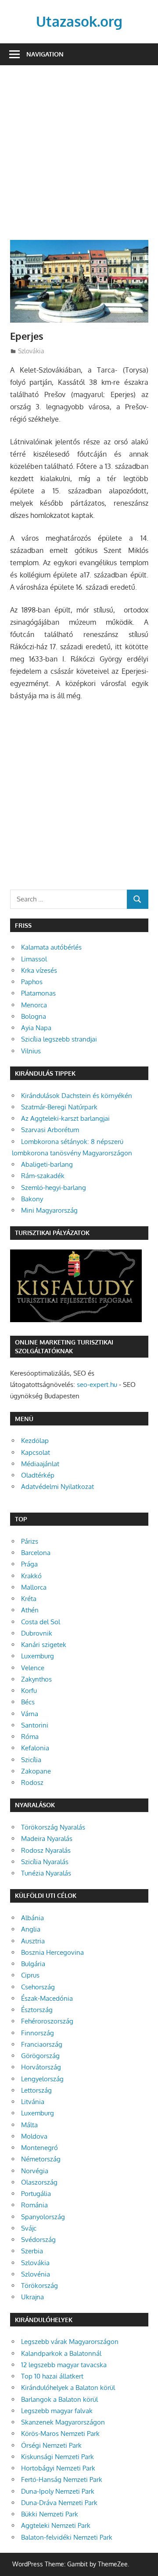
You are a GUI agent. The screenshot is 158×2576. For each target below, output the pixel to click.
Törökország (39, 2286)
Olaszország (39, 2182)
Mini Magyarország (49, 1210)
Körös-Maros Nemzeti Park (60, 2433)
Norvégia (35, 2171)
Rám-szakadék (43, 1176)
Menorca (34, 1005)
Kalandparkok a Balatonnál (61, 2353)
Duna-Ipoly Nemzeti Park (58, 2491)
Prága (29, 1564)
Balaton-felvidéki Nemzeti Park (67, 2537)
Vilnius (31, 1051)
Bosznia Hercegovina (52, 1952)
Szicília (31, 1760)
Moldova (34, 2136)
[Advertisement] (79, 158)
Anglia (31, 1929)
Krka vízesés (39, 970)
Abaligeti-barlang (47, 1164)
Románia (34, 2205)
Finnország (38, 2033)
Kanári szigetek (44, 1645)
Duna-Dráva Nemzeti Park (59, 2503)
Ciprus (30, 1975)
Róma (30, 1737)
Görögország (40, 2056)
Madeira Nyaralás (47, 1839)
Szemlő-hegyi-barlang (54, 1188)
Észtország (37, 2010)
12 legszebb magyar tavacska (64, 2365)
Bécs (28, 1702)
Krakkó (31, 1576)
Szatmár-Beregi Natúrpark (59, 1107)
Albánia (32, 1918)
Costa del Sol (41, 1622)
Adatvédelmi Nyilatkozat (57, 1487)
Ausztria (33, 1941)
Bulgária (33, 1964)
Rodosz (32, 1782)
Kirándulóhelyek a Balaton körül (68, 2388)
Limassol (34, 959)
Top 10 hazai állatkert (52, 2376)
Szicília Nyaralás (45, 1862)
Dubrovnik (37, 1633)
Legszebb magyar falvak (57, 2411)
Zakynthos (36, 1679)
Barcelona (36, 1553)
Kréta (29, 1599)
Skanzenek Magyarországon (63, 2422)
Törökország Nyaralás (53, 1827)
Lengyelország (42, 2079)
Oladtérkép (38, 1475)
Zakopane (36, 1771)
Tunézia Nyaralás (46, 1873)
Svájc (29, 2228)
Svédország (38, 2240)
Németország (41, 2159)
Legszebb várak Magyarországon (70, 2342)
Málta (29, 2125)
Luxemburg (38, 1656)
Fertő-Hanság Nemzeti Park (62, 2479)
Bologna (34, 1016)
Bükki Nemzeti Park (50, 2514)
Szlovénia (36, 2274)
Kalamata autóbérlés (51, 947)
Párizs (30, 1541)
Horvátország (41, 2067)
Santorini (35, 1725)
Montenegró (39, 2148)
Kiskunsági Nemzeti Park (57, 2457)
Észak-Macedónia (47, 1998)
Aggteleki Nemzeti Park (56, 2525)
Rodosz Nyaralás (46, 1850)
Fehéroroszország (47, 2021)
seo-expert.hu (97, 1385)
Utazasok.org (79, 21)
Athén (30, 1610)
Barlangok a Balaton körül (59, 2399)
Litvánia (33, 2102)
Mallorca (34, 1587)
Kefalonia (35, 1748)
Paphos (32, 982)
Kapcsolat (36, 1452)
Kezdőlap (35, 1441)
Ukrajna (32, 2297)
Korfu (29, 1691)
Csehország (38, 1987)
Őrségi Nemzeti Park (51, 2445)
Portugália (36, 2194)
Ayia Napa (36, 1028)
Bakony (32, 1199)
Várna (30, 1714)
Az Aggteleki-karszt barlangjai (65, 1118)
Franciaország (42, 2044)
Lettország (36, 2090)
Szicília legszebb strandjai (59, 1039)
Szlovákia (31, 351)
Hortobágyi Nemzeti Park (58, 2468)
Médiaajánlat (40, 1464)
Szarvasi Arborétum (50, 1130)
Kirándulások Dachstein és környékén (77, 1096)
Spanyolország (43, 2217)
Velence (33, 1668)
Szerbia (32, 2251)
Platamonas (38, 993)
